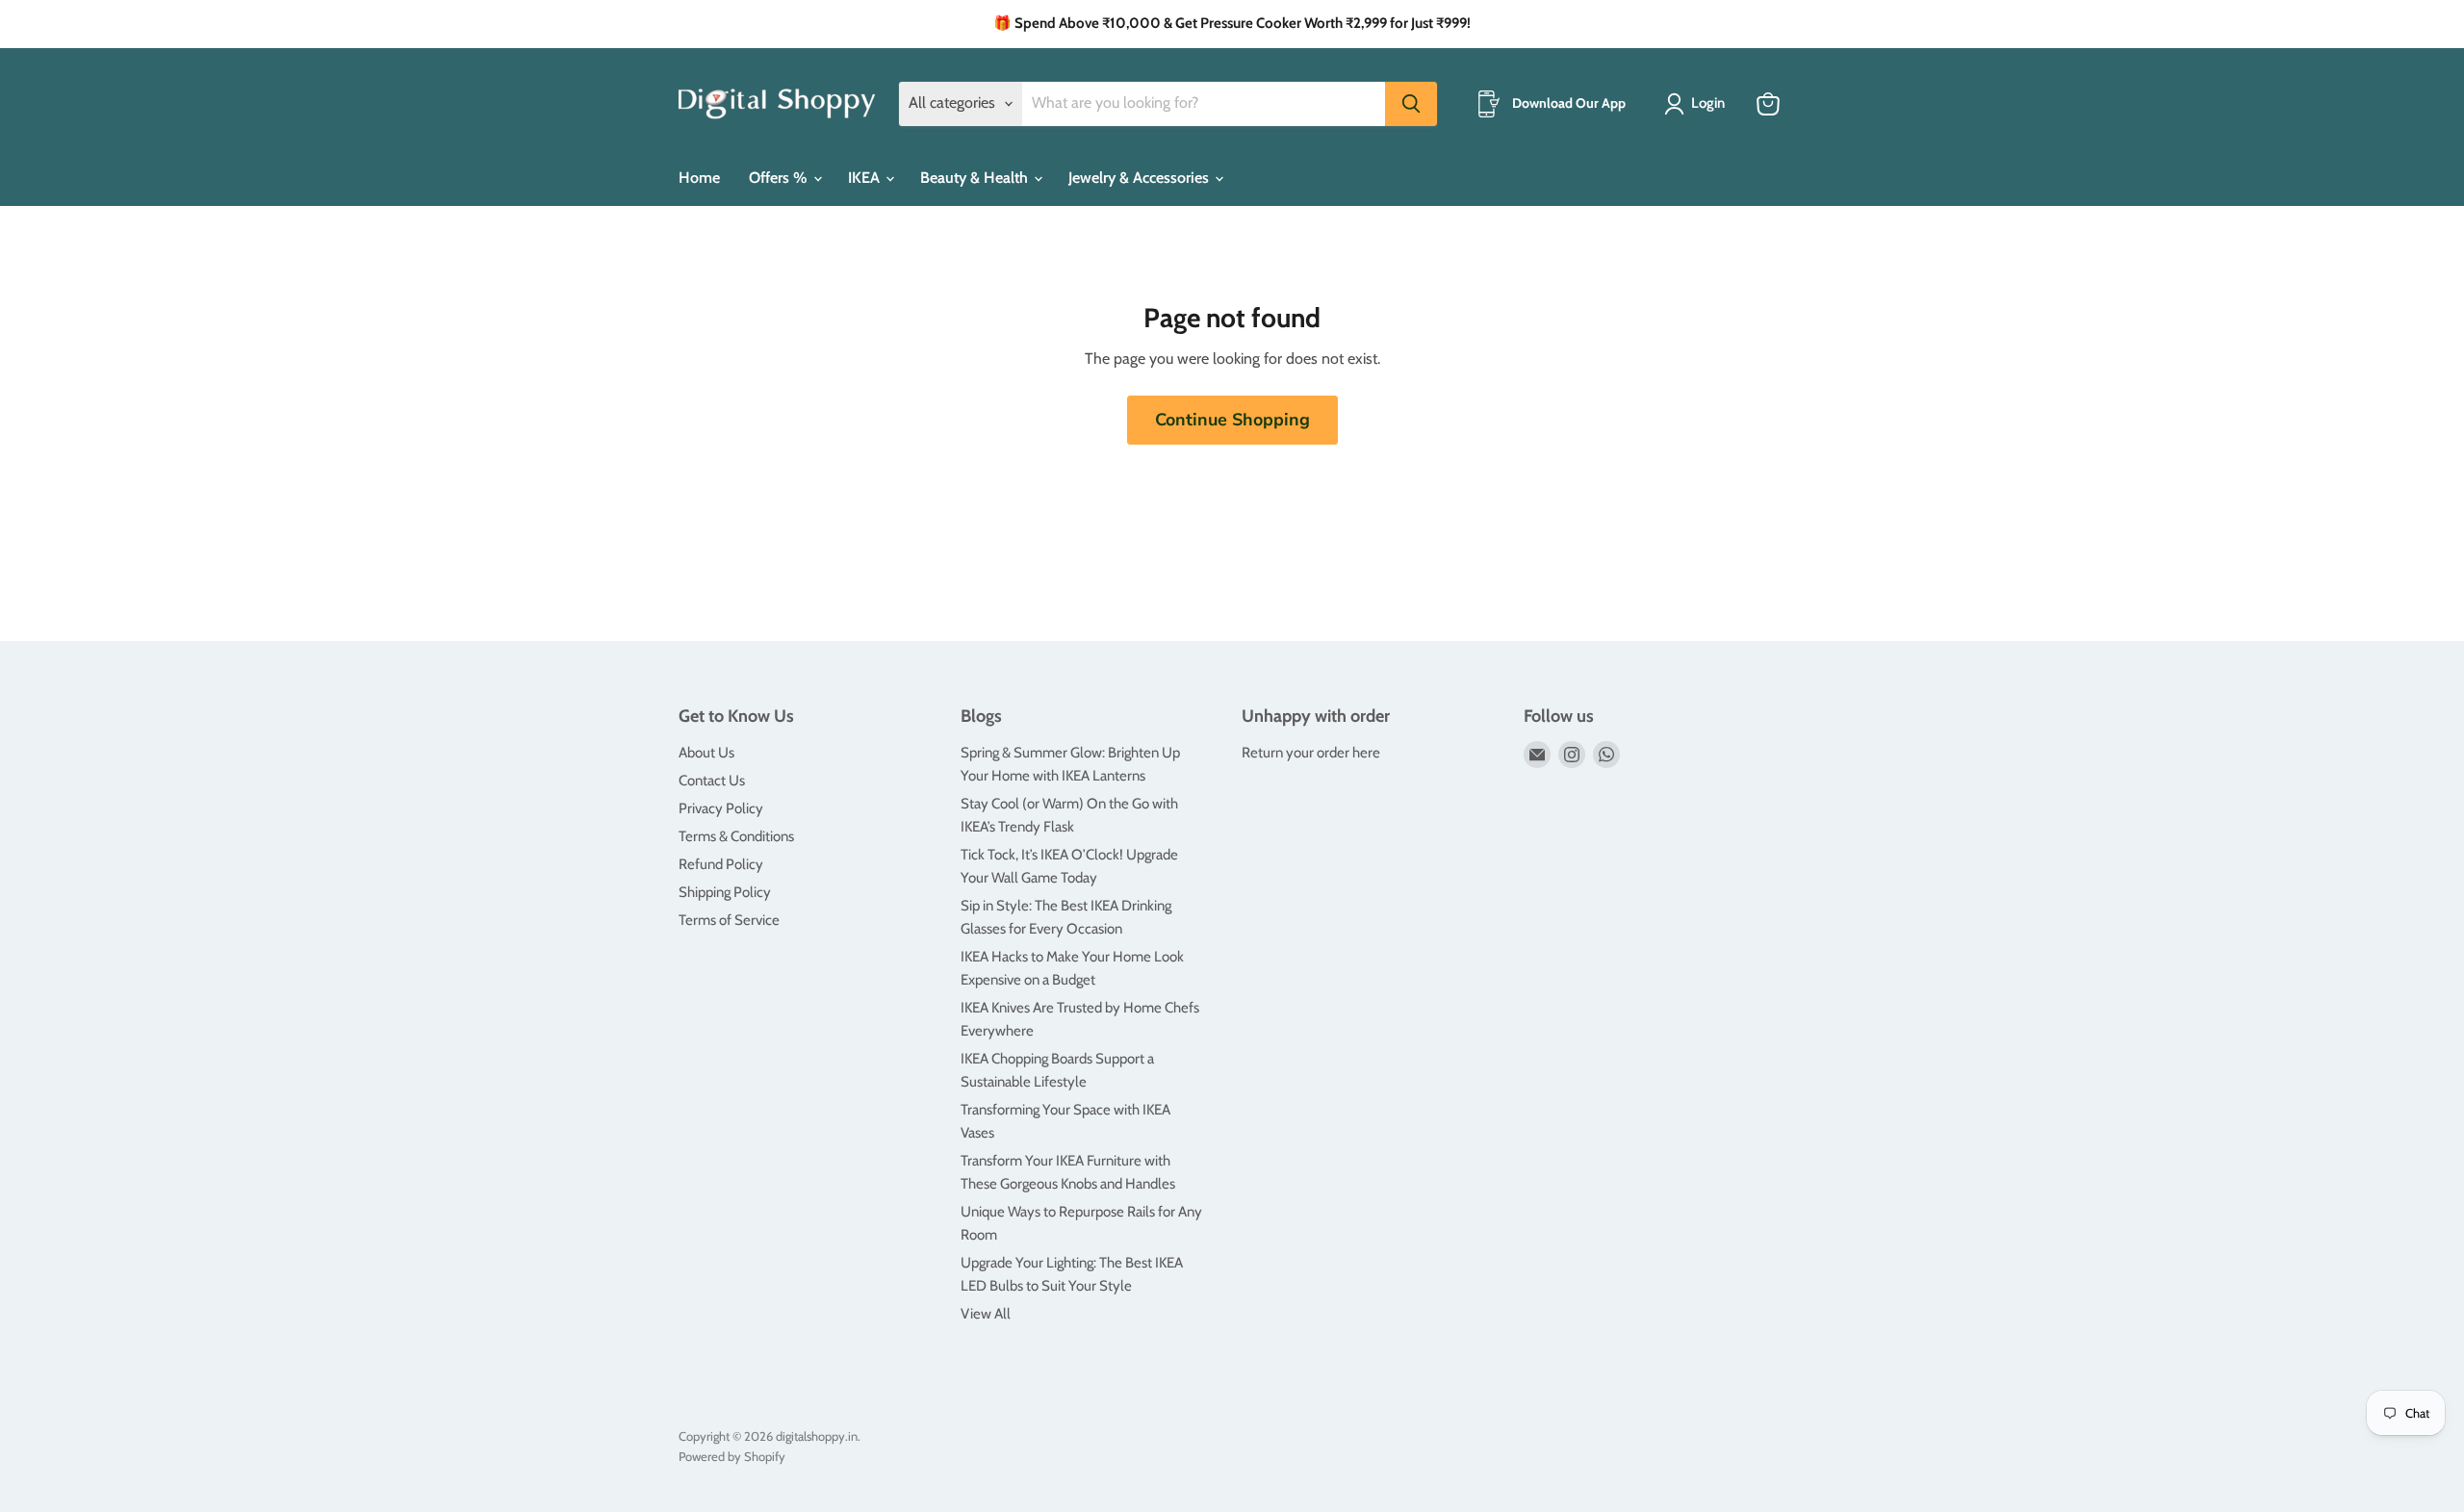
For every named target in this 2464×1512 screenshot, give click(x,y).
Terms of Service (729, 920)
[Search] (1411, 104)
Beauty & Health (976, 178)
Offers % (780, 178)
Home (699, 178)
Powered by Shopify (732, 1456)
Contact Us (712, 781)
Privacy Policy (721, 808)
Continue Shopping (1232, 420)
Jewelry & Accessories (1141, 178)
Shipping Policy (725, 892)
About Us (706, 753)
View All (986, 1314)
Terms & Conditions (736, 836)
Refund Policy (721, 864)
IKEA (866, 178)
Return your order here (1311, 753)
